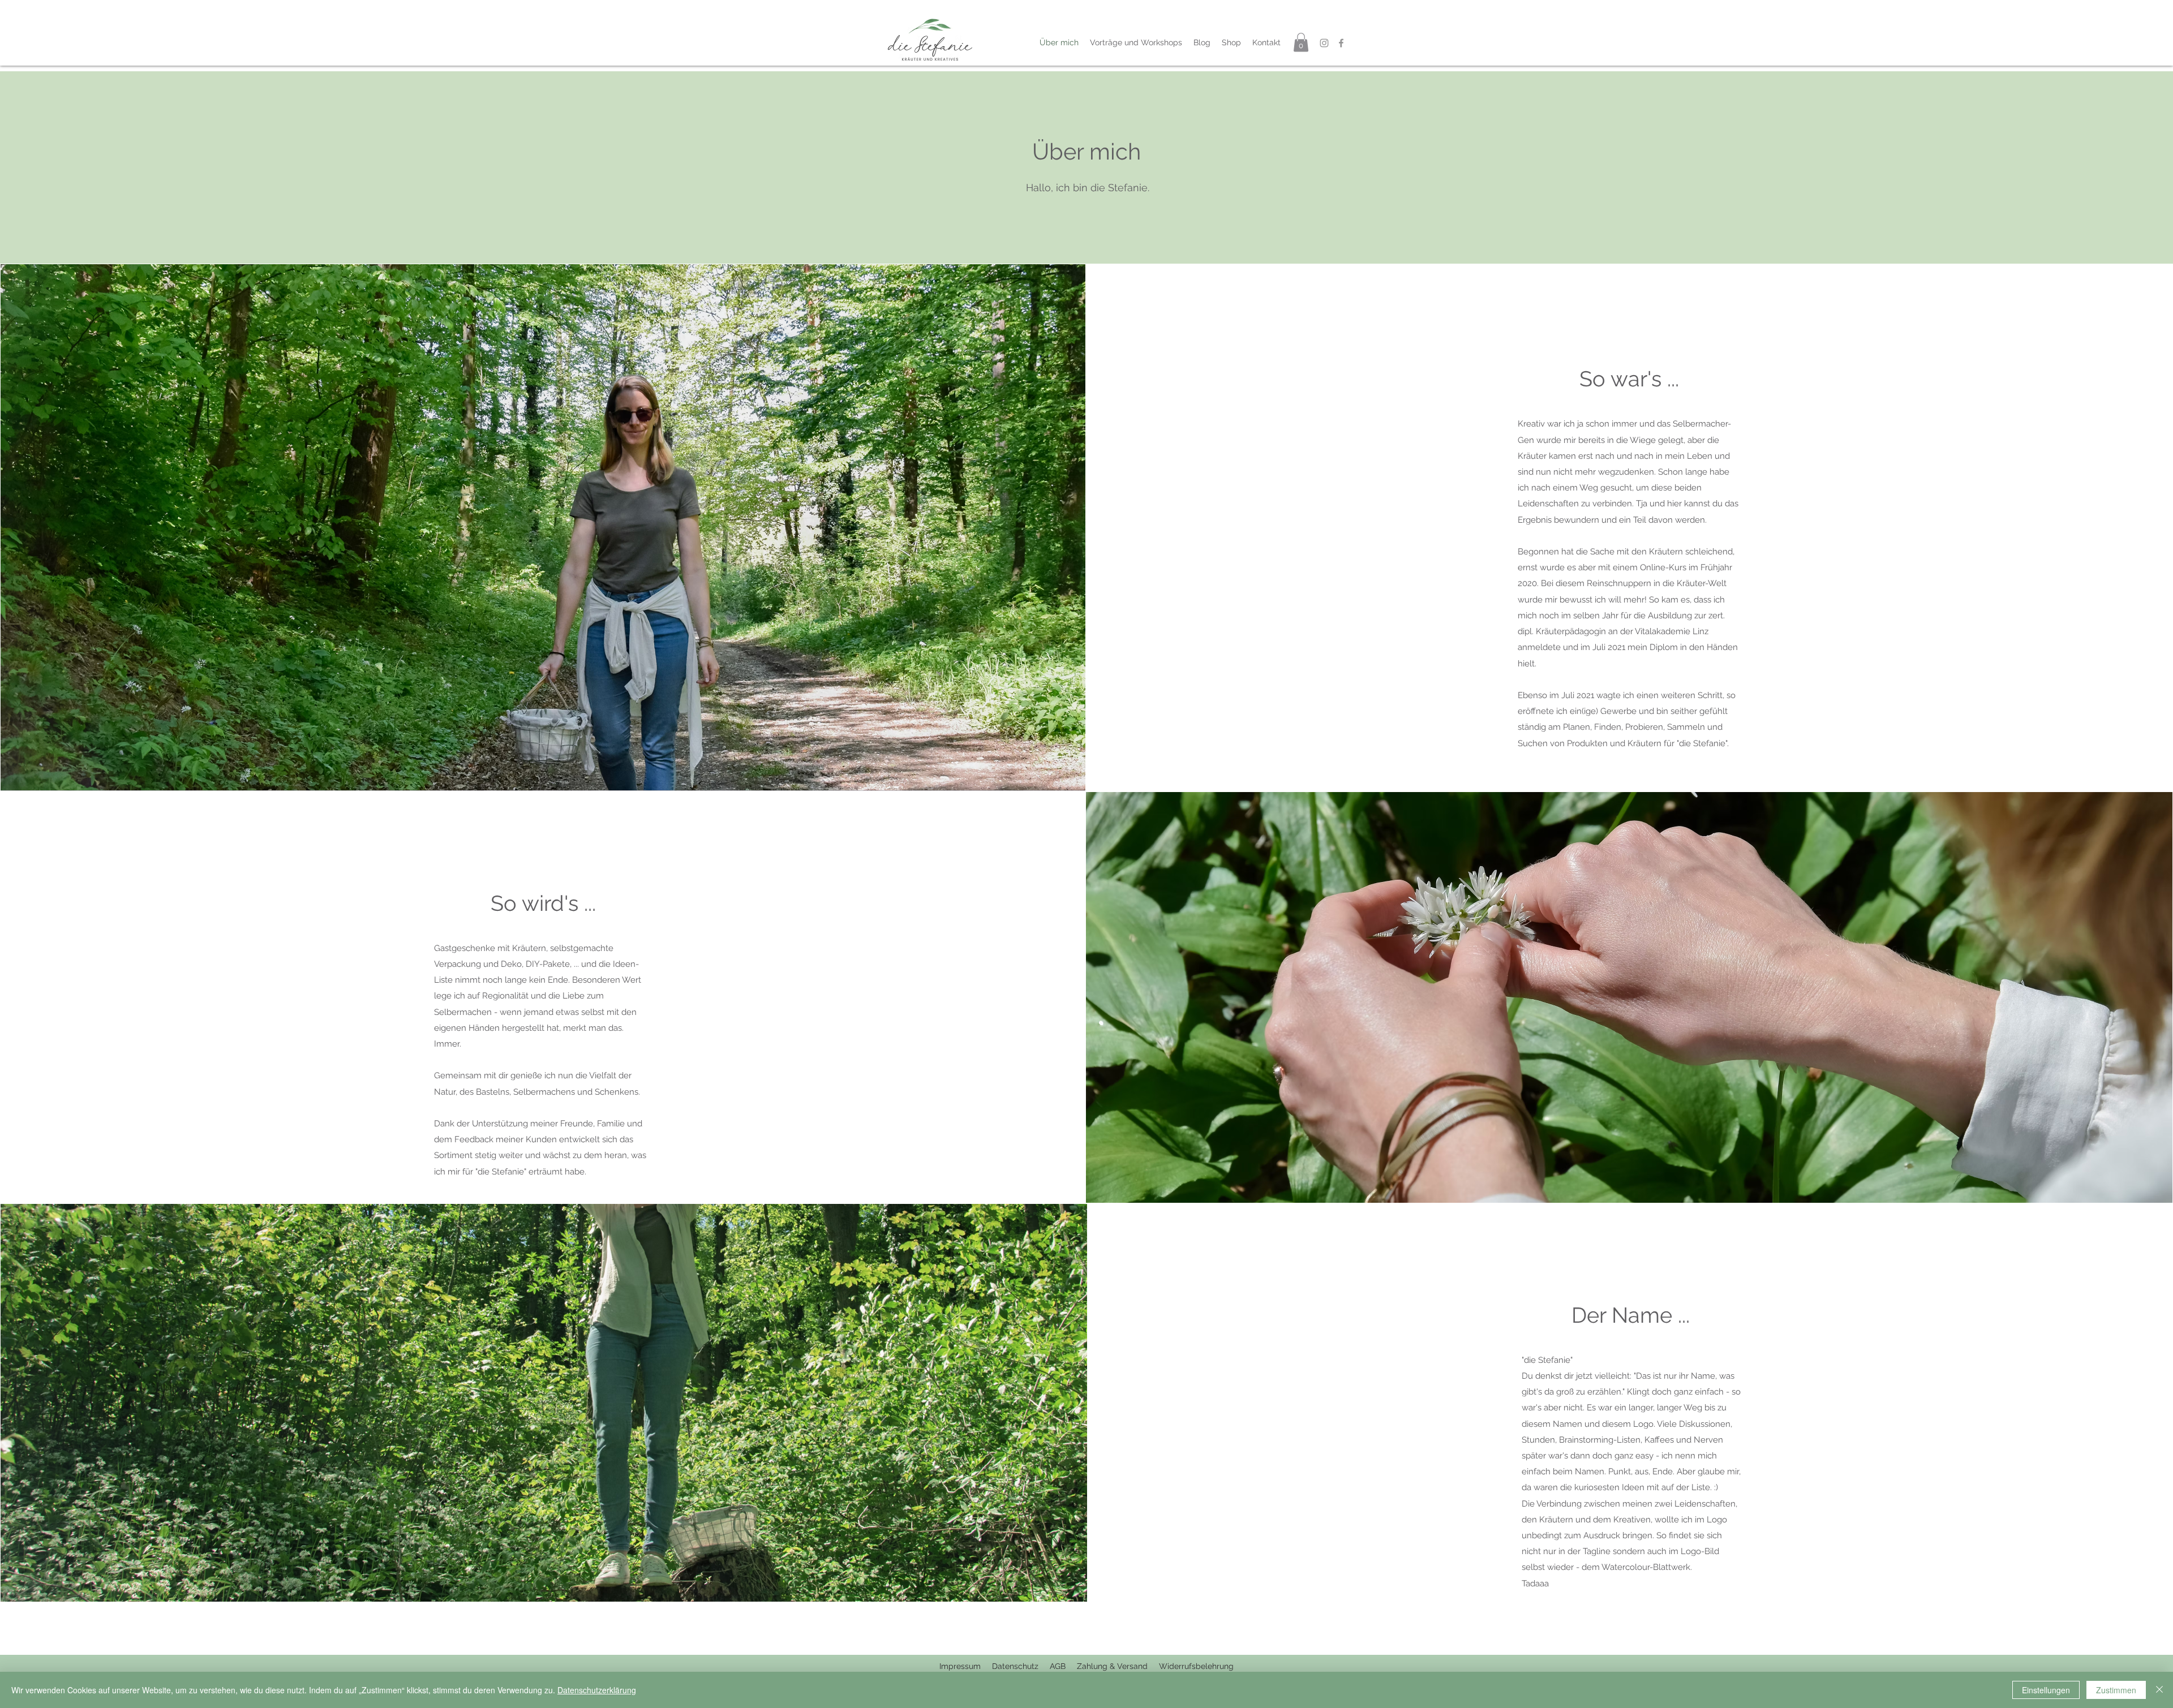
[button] (1301, 42)
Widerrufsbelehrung (1196, 1666)
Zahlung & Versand (1113, 1666)
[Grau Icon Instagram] (1324, 43)
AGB (1058, 1666)
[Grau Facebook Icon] (1341, 43)
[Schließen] (2159, 1690)
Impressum (960, 1666)
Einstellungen (2046, 1690)
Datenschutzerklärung (597, 1690)
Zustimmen (2116, 1690)
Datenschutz (1021, 1666)
